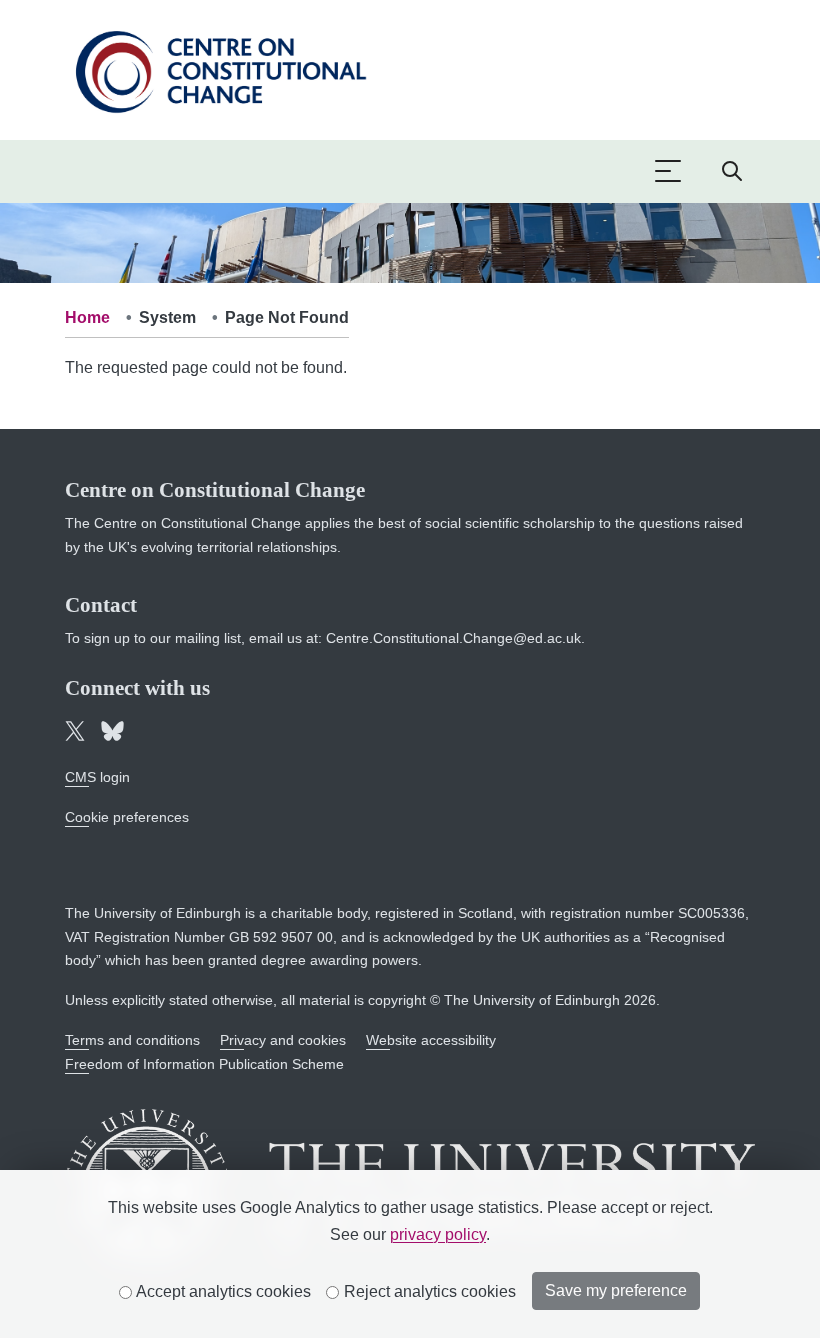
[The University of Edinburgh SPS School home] (220, 68)
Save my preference (616, 1290)
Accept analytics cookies (222, 1291)
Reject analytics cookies (428, 1291)
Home (87, 317)
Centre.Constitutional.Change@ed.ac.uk (453, 638)
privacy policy (438, 1234)
